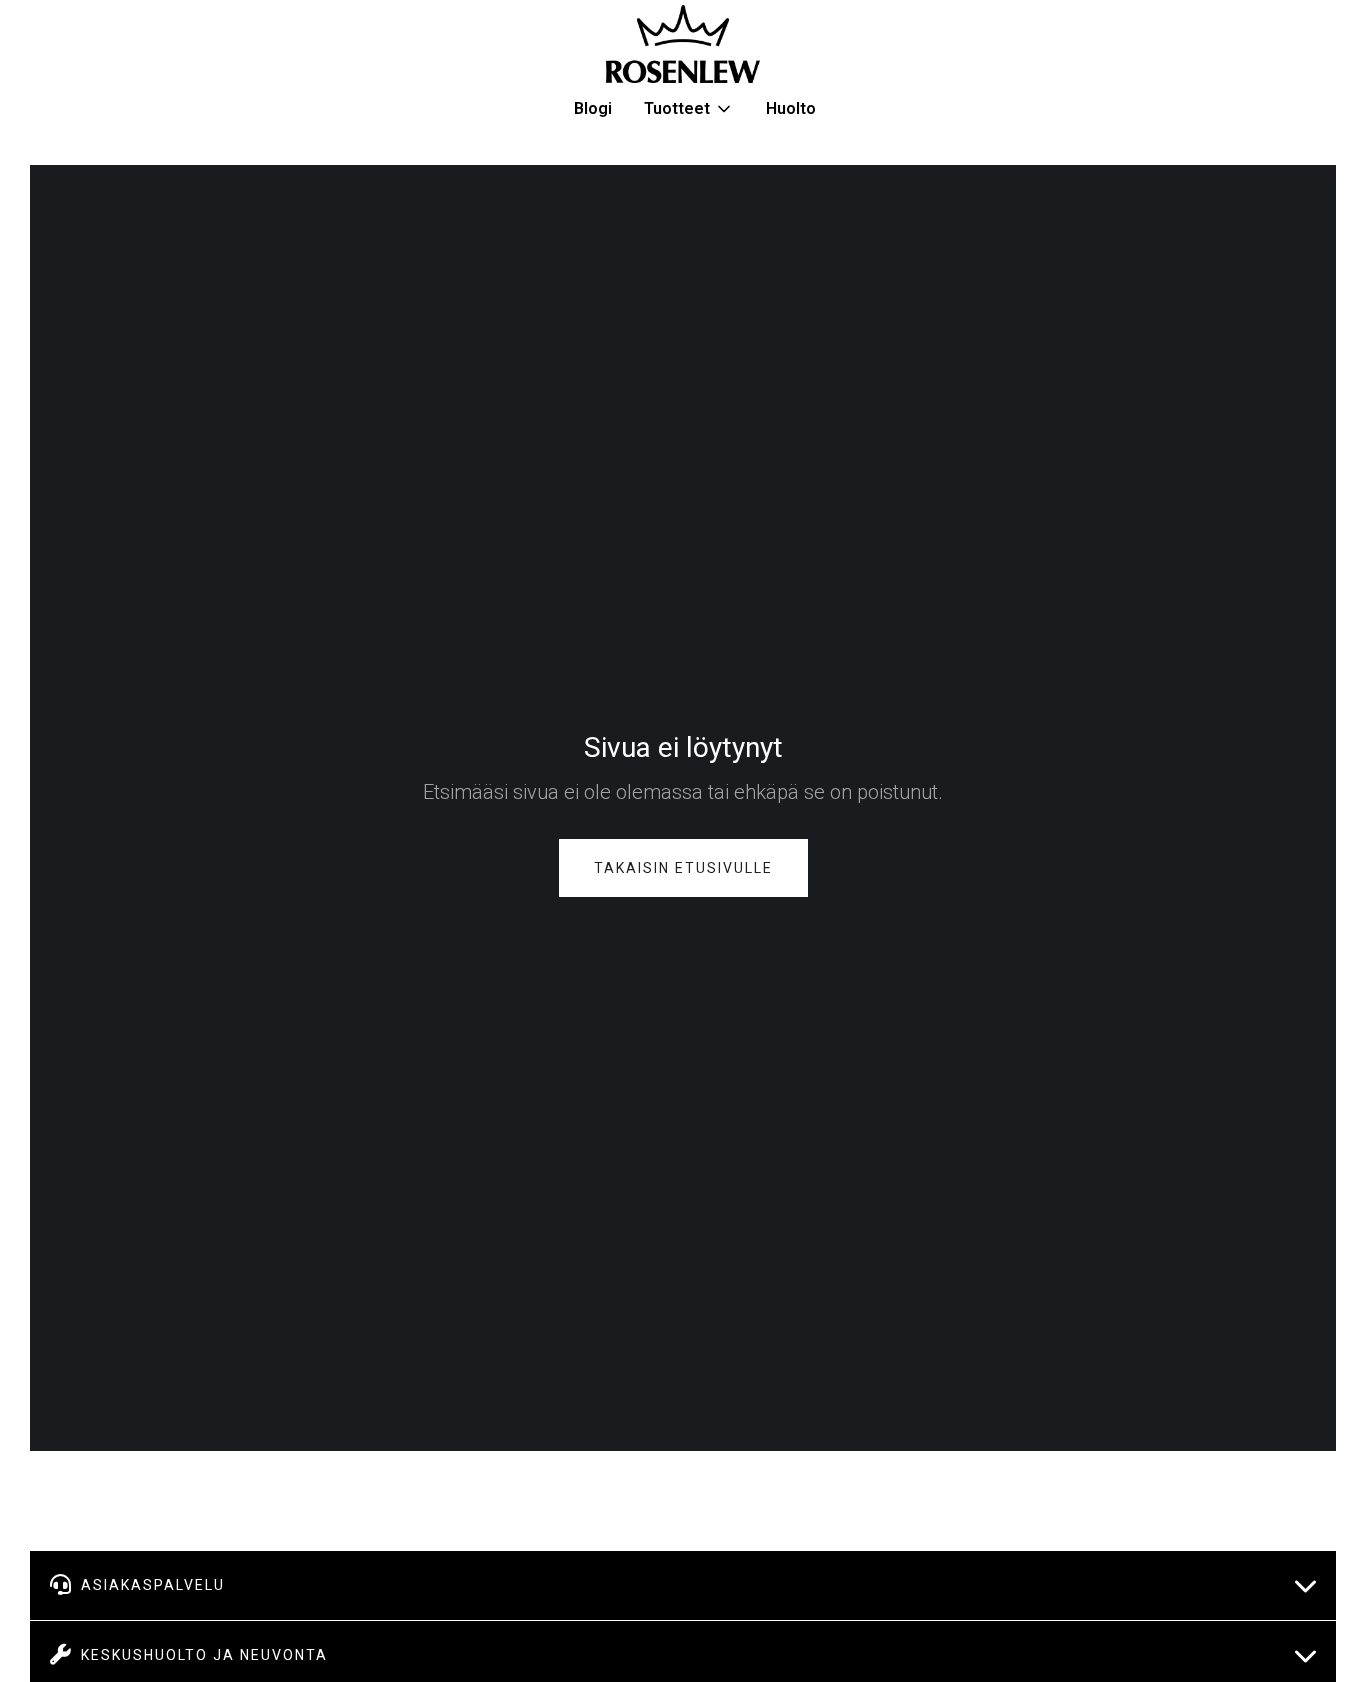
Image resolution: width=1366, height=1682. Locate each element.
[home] (683, 44)
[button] (689, 109)
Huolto (791, 108)
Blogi (593, 108)
